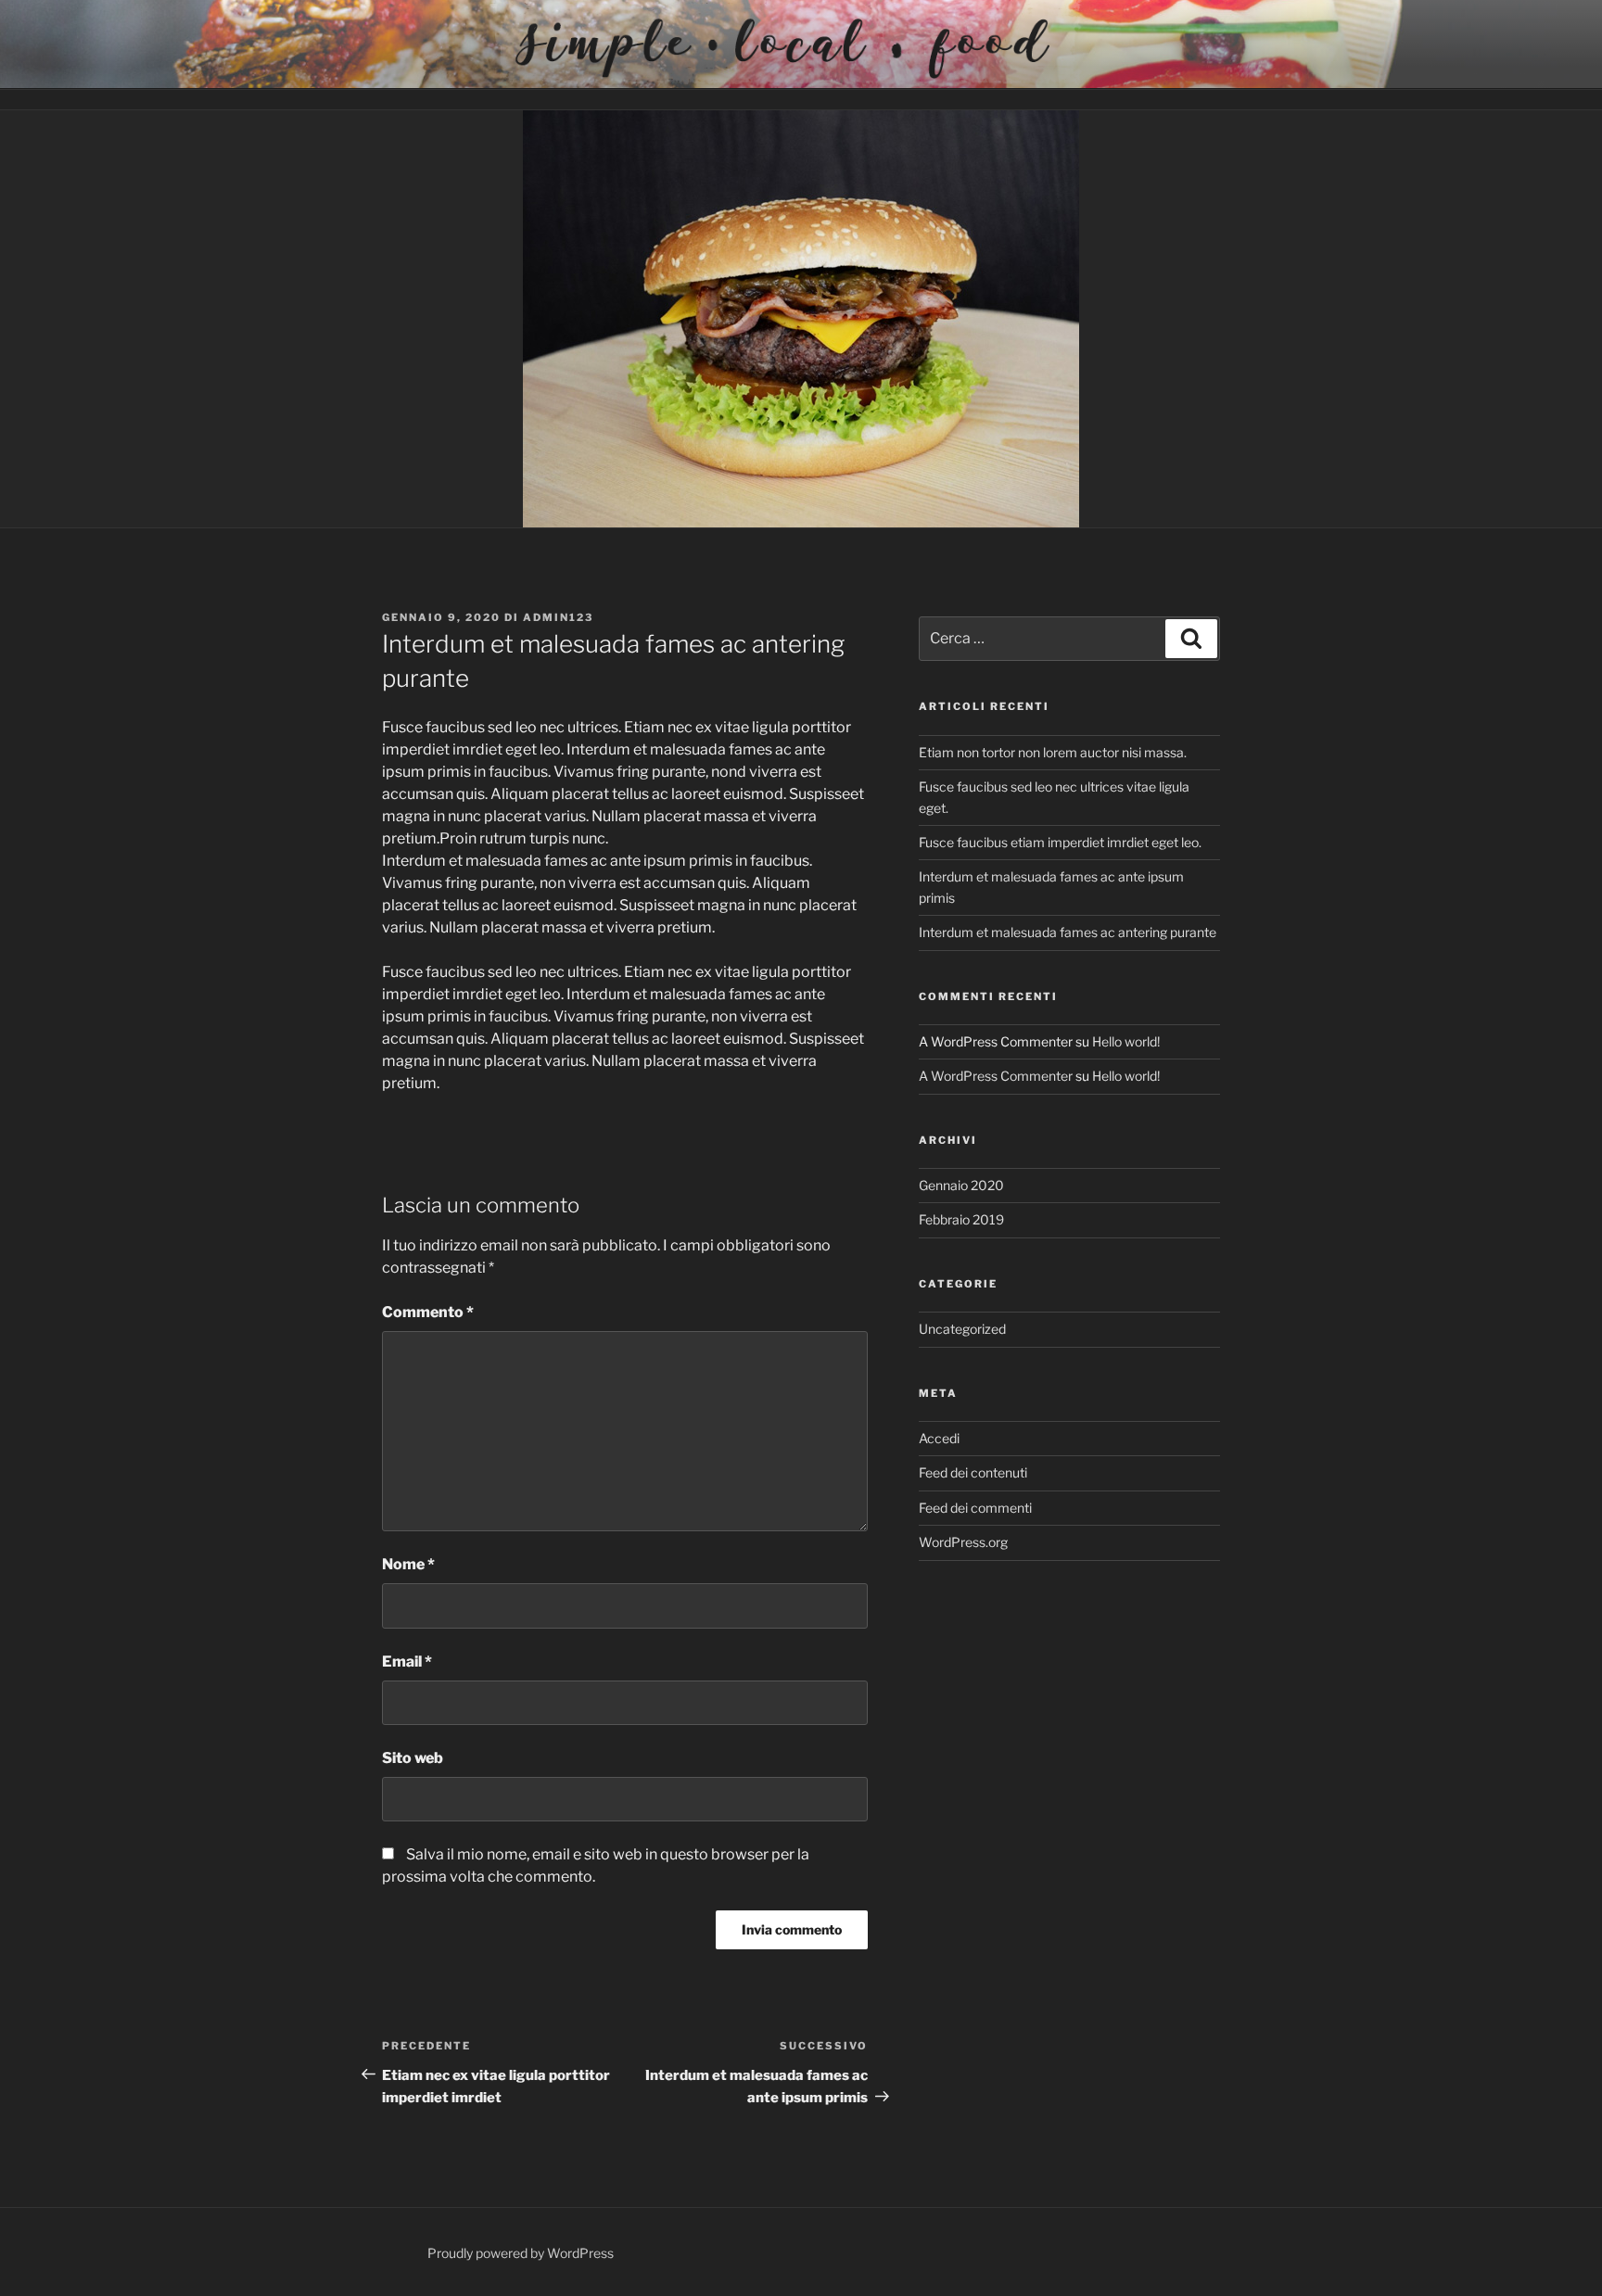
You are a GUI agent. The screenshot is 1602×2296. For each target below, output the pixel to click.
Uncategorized (962, 1329)
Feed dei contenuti (973, 1472)
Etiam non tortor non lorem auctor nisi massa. (1053, 752)
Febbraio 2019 (961, 1219)
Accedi (939, 1438)
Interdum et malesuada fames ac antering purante (1068, 932)
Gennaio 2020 (961, 1185)
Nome (408, 1564)
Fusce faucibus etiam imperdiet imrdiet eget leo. (1060, 842)
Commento (428, 1312)
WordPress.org (963, 1542)
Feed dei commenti (975, 1508)
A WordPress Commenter (996, 1076)
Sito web (413, 1758)
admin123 (558, 617)
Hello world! (1126, 1041)
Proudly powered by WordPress (521, 2253)
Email (407, 1662)
